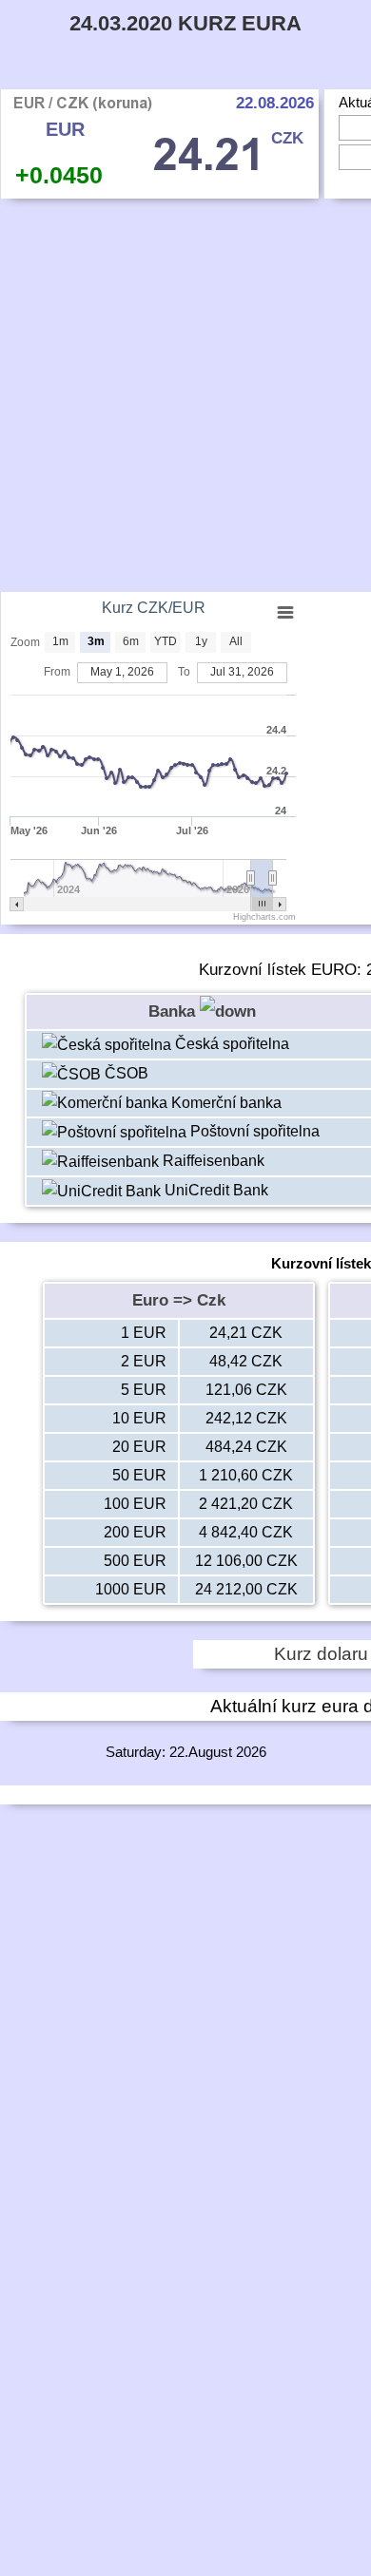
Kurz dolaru (321, 1654)
